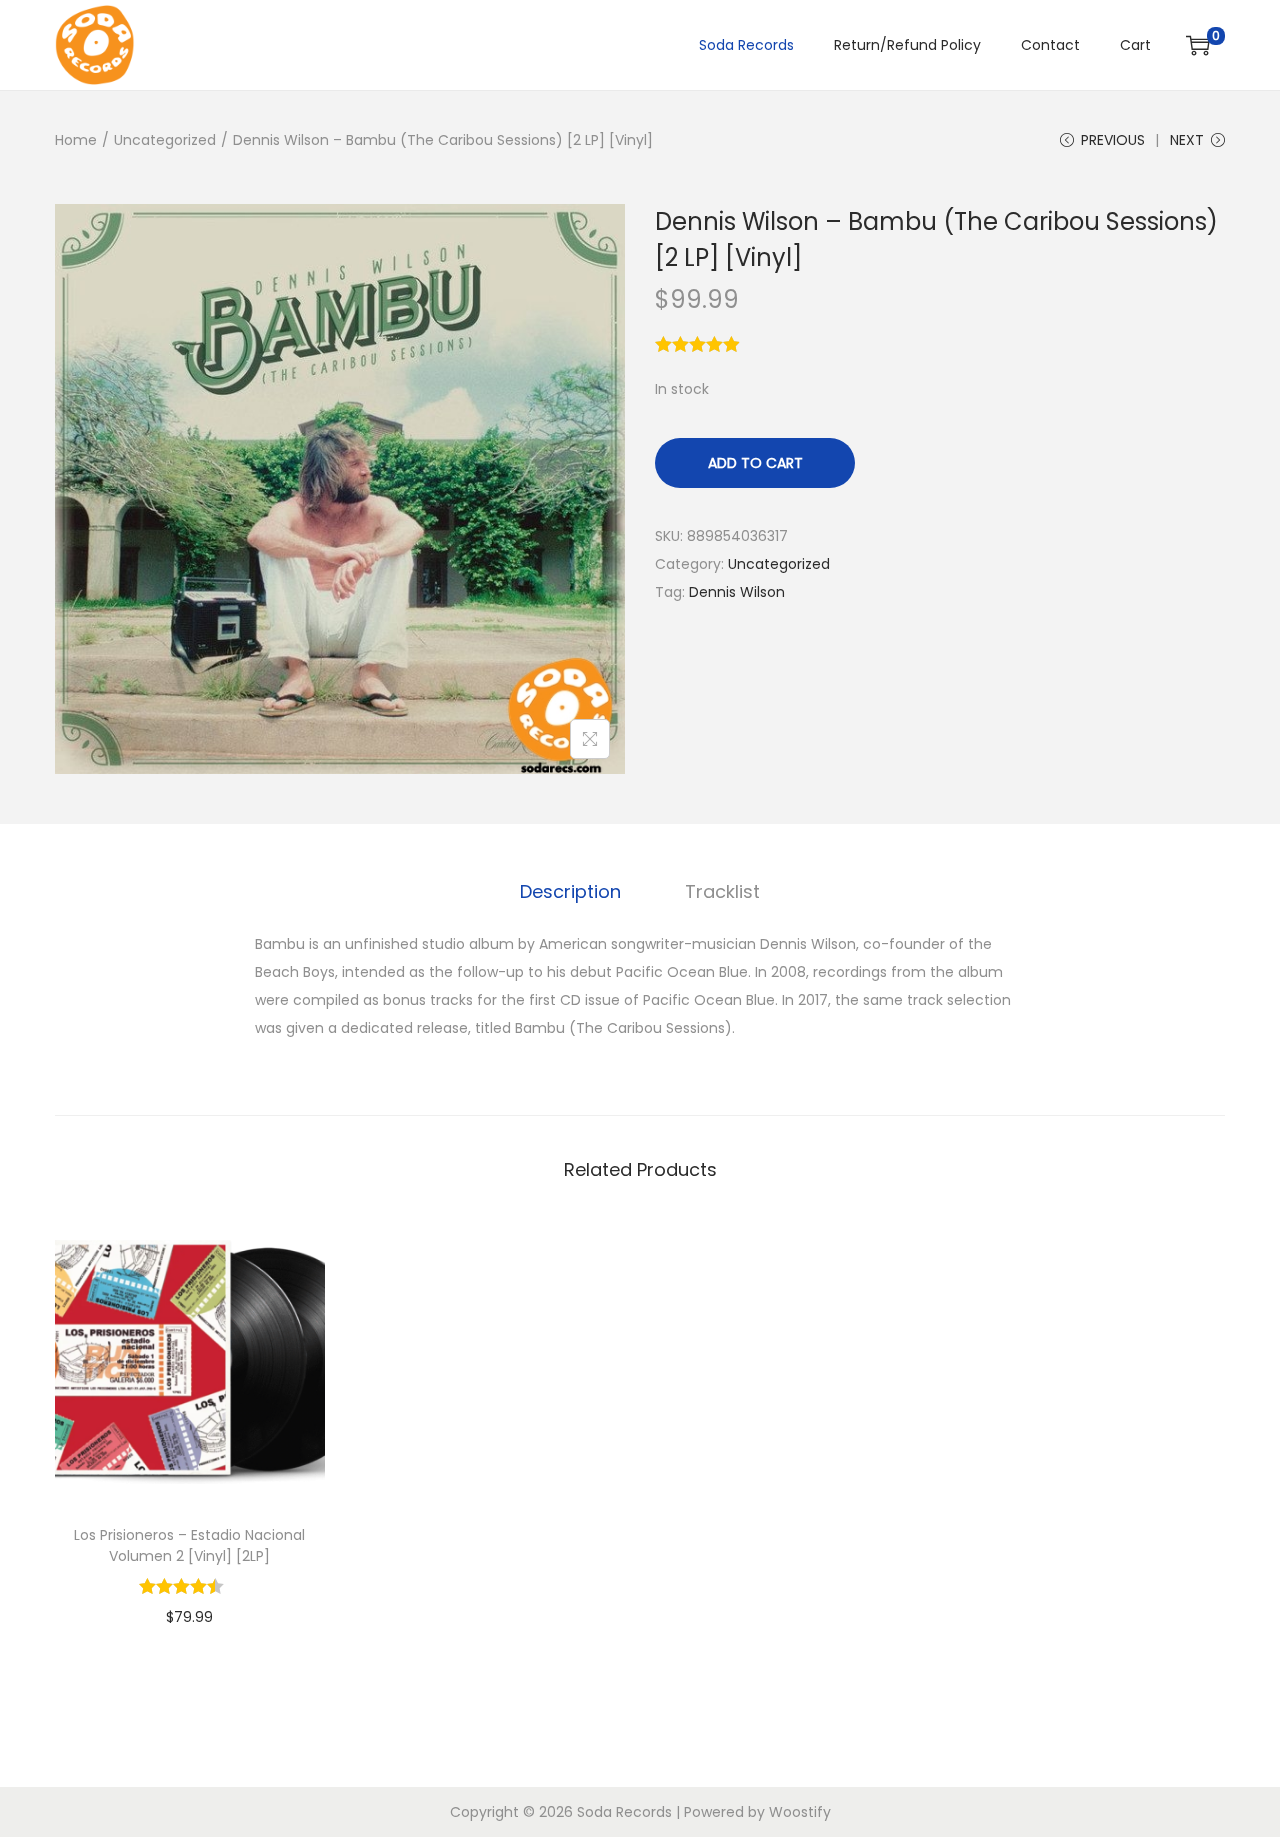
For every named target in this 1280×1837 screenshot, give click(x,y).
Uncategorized (165, 140)
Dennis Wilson (737, 592)
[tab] (570, 892)
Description (570, 891)
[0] (1198, 45)
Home (76, 140)
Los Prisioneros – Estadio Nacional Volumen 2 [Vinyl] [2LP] (189, 1545)
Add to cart (755, 463)
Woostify (800, 1812)
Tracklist (722, 891)
